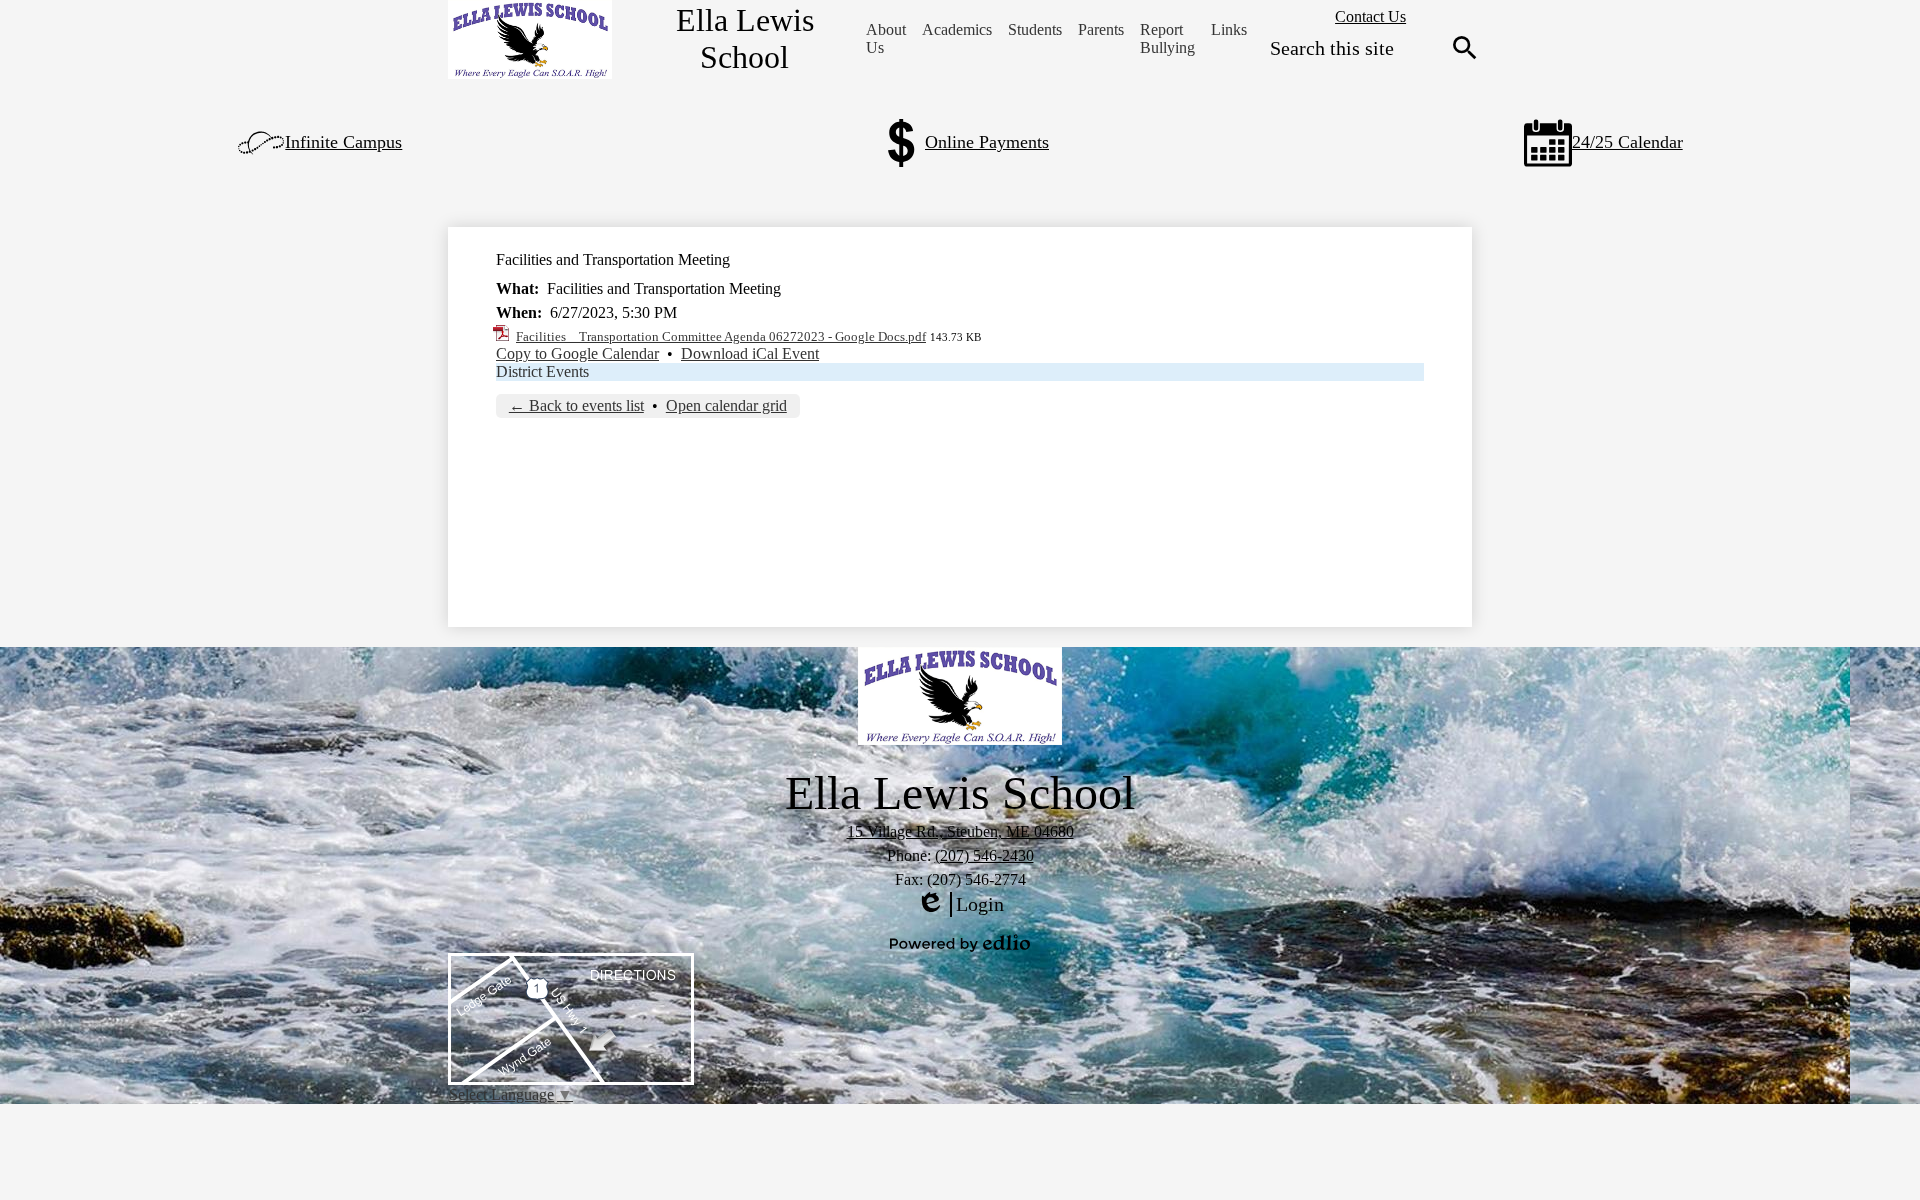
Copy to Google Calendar (577, 353)
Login (960, 905)
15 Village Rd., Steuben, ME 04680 (960, 831)
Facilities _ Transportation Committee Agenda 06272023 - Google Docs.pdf (721, 336)
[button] (886, 39)
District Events (542, 371)
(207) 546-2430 (984, 855)
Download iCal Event (750, 353)
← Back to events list (576, 405)
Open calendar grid (726, 405)
